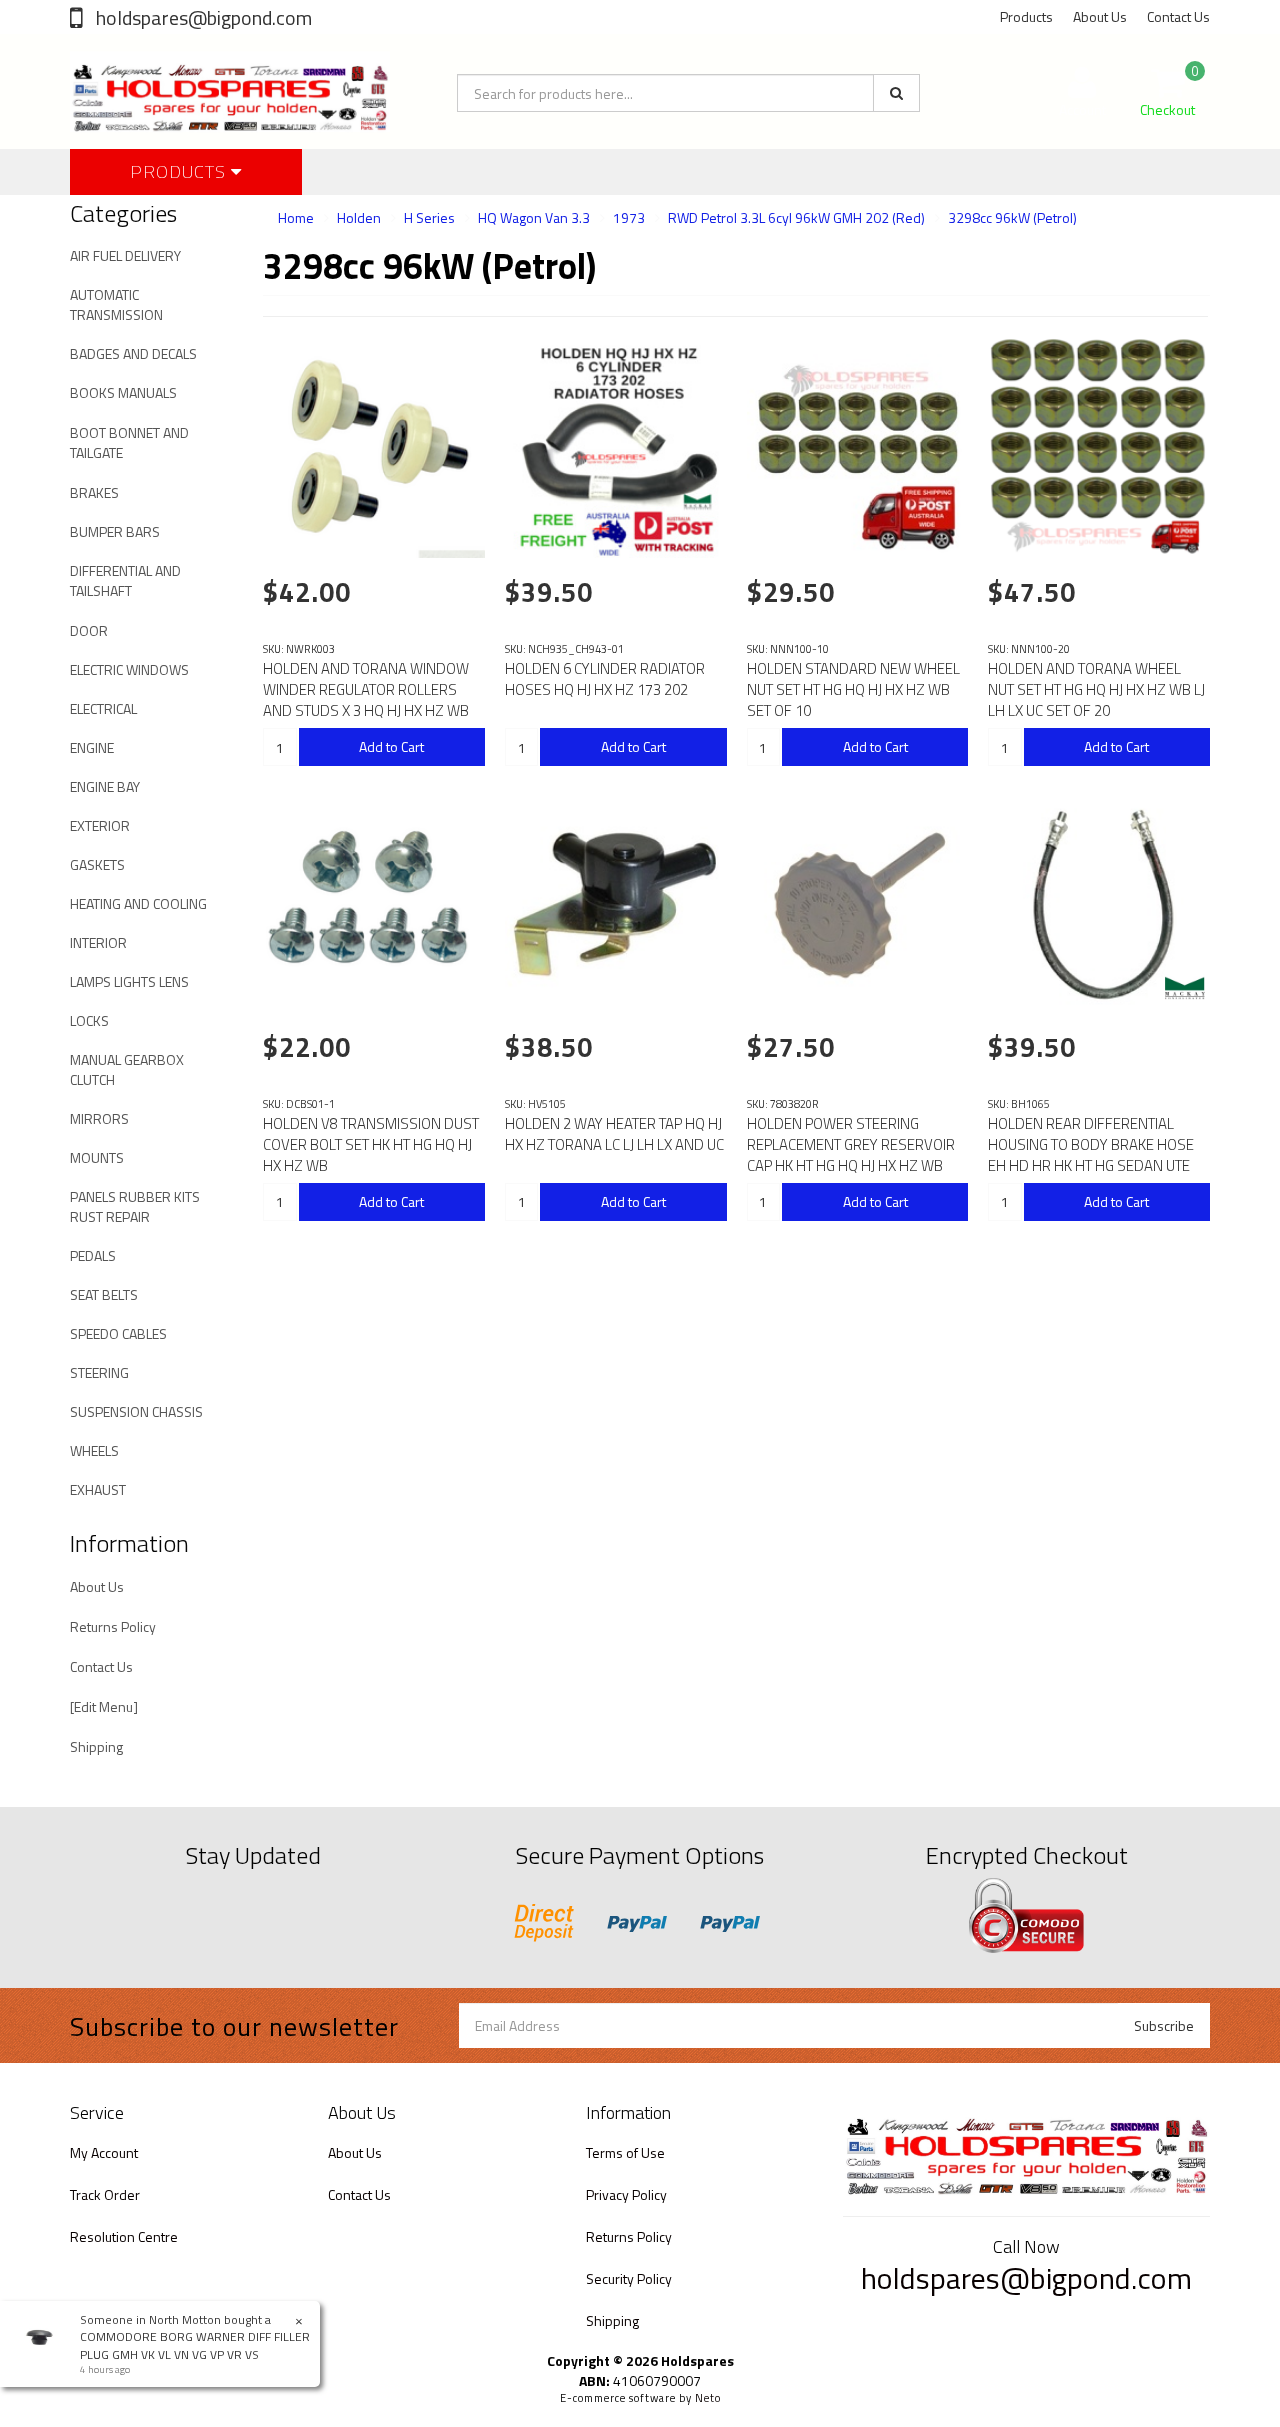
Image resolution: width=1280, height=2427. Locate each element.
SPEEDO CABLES (118, 1333)
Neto (708, 2398)
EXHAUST (98, 1489)
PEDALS (93, 1255)
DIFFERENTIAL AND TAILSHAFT (125, 580)
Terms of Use (625, 2152)
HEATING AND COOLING (138, 903)
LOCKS (89, 1020)
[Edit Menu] (104, 1706)
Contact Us (1178, 16)
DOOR (89, 630)
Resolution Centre (124, 2236)
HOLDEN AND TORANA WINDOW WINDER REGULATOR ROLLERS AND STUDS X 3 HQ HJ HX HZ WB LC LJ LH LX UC (366, 700)
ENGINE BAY (105, 786)
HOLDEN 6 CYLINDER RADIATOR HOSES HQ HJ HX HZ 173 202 (605, 679)
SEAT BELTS (104, 1294)
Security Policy (629, 2278)
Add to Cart (391, 746)
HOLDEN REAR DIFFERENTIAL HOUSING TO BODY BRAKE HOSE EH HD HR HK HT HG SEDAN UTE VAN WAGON (1091, 1155)
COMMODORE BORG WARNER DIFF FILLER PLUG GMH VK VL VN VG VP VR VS (195, 2345)
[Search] (896, 93)
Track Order (105, 2194)
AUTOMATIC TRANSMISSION (116, 304)
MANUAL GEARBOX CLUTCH (127, 1069)
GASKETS (97, 864)
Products (1026, 16)
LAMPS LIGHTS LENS (129, 981)
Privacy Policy (626, 2194)
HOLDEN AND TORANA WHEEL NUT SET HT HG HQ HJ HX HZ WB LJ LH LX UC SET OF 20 (1096, 689)
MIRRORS (99, 1118)
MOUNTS (97, 1157)
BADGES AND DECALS (133, 353)
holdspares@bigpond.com (202, 17)
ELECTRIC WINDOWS (129, 669)
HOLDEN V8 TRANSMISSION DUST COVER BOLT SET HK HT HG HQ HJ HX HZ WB (371, 1144)
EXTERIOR (100, 825)
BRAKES (94, 492)
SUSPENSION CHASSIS (136, 1411)
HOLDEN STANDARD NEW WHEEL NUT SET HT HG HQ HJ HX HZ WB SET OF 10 (853, 689)
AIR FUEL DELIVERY (125, 255)
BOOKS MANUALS (123, 392)
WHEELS (94, 1450)
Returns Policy (113, 1626)
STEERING (99, 1372)
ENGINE (92, 747)
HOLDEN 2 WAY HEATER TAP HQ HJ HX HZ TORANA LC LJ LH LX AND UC (614, 1134)
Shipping (96, 1746)
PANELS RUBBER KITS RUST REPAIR (135, 1206)
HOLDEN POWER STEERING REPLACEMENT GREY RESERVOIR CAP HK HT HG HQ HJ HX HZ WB (851, 1144)
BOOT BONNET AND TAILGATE (129, 442)
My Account (104, 2152)
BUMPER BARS (115, 531)
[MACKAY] (1185, 988)
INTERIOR (98, 942)
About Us (1100, 16)
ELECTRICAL (103, 708)
